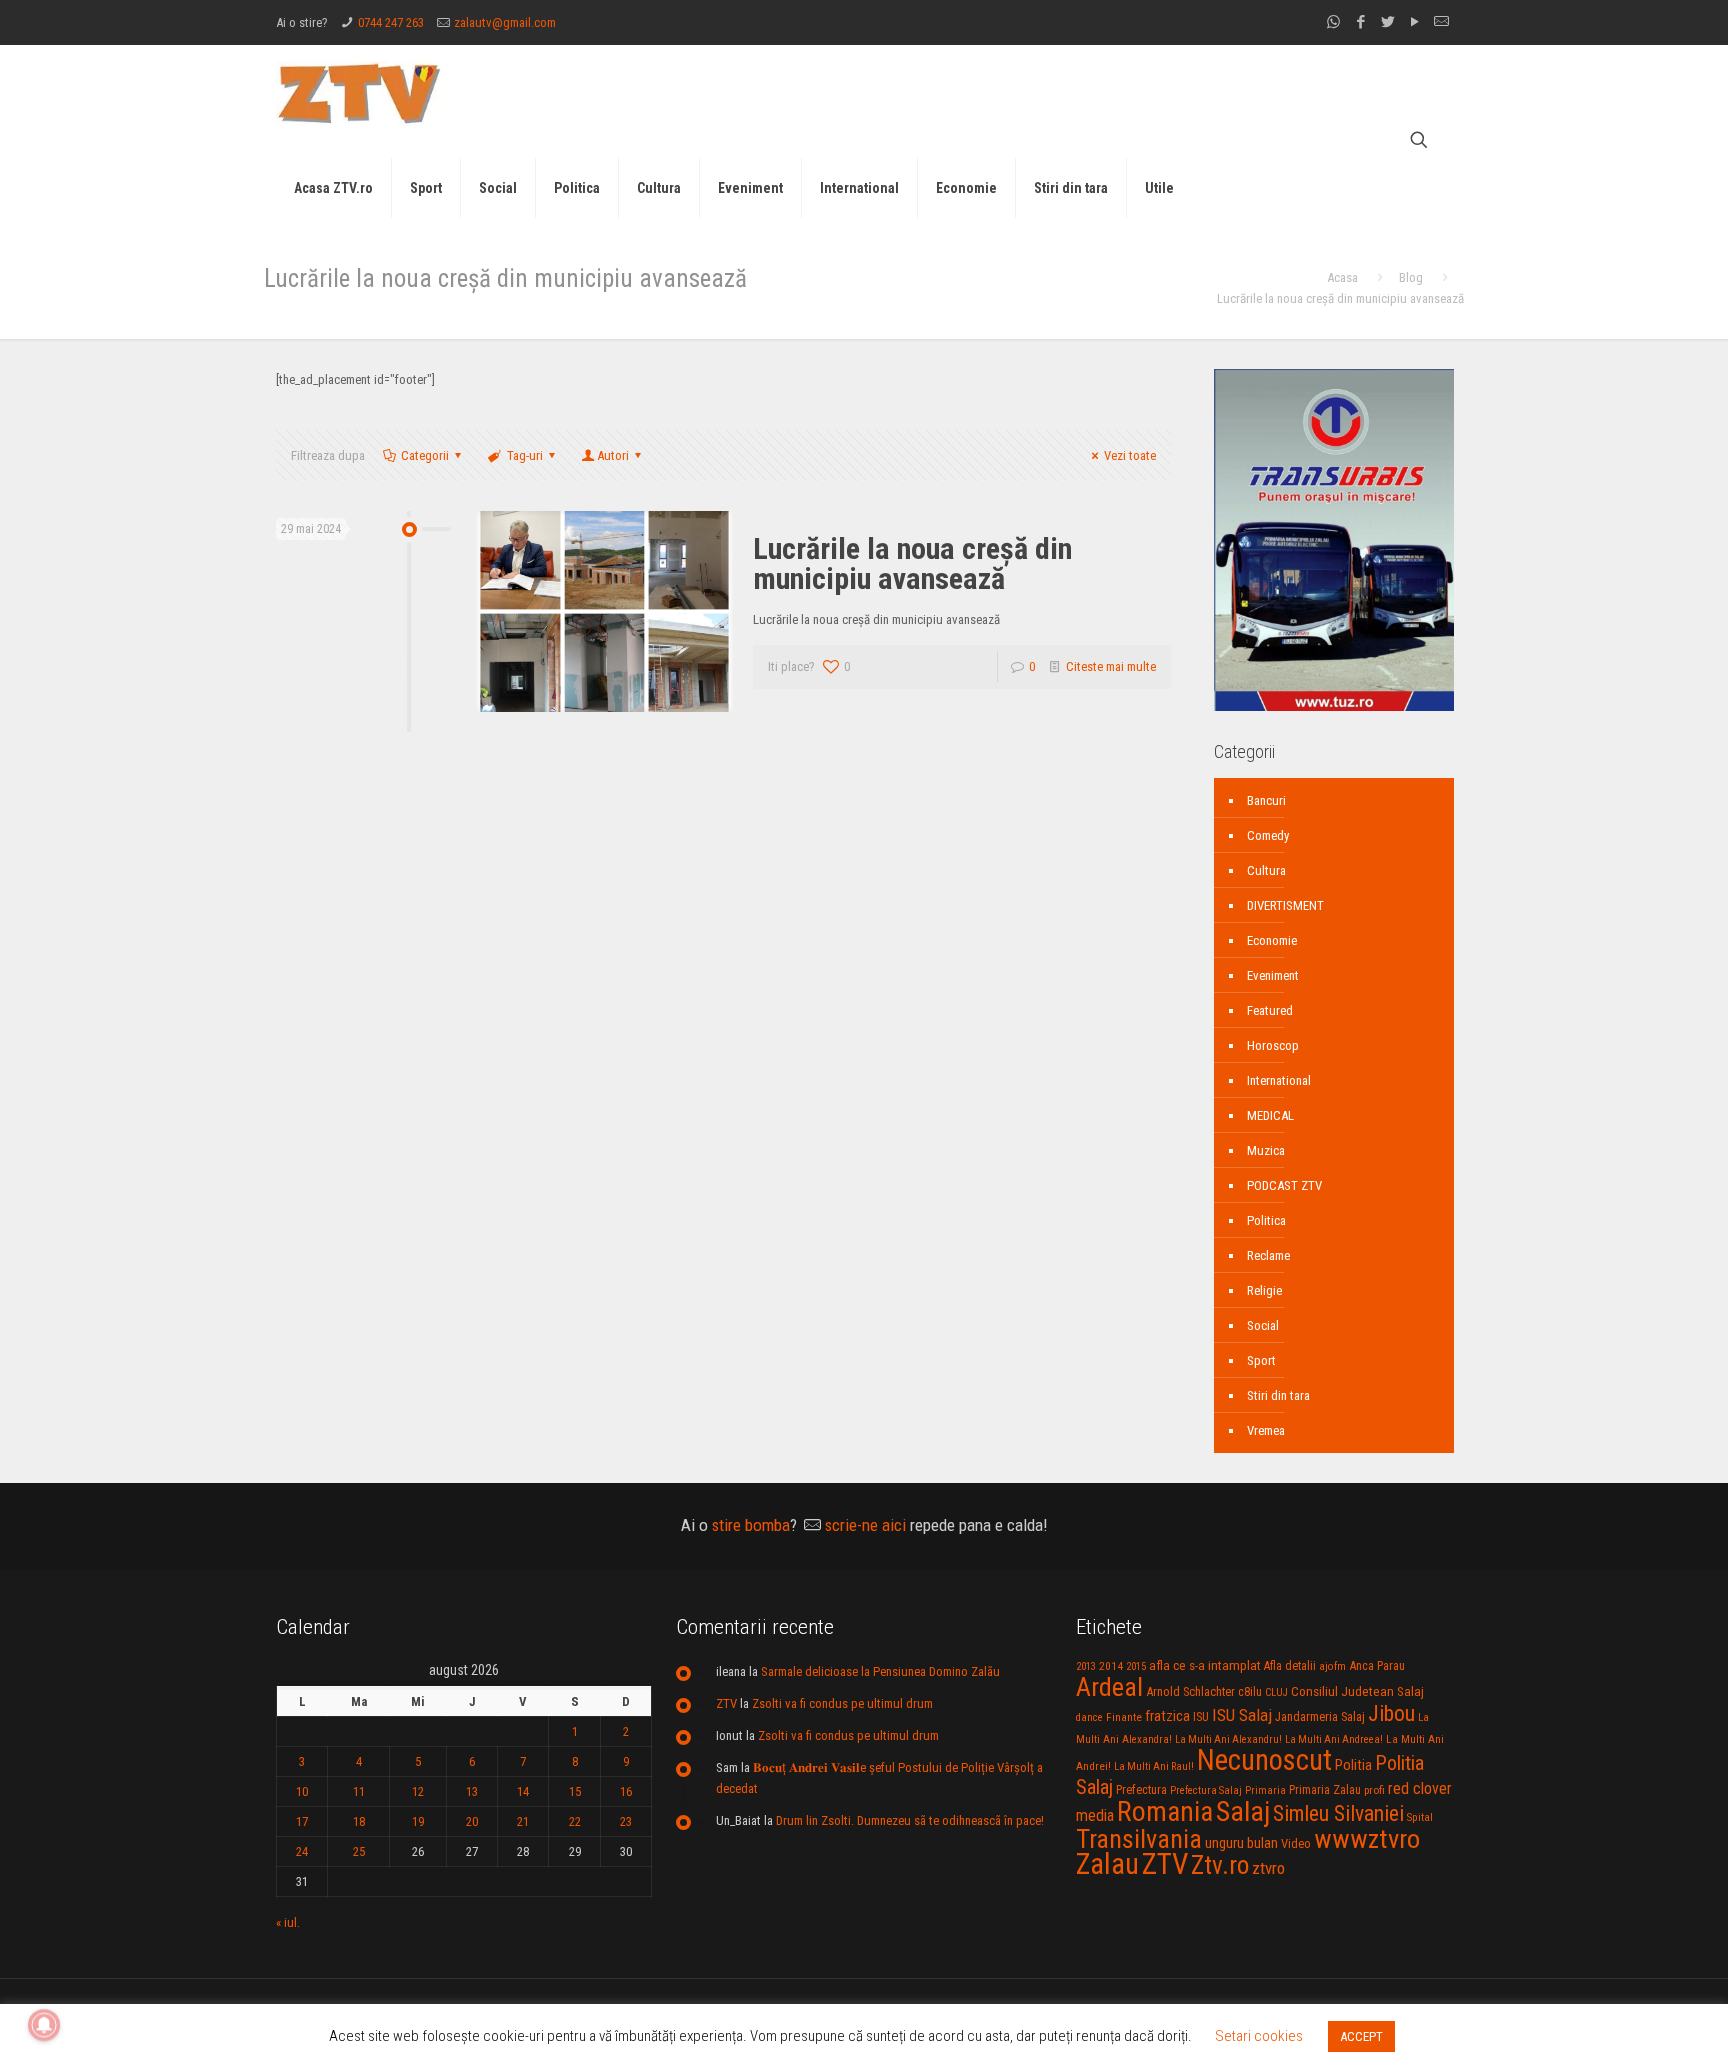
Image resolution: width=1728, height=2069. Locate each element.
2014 (1111, 1666)
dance (1089, 1717)
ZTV (726, 1703)
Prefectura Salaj (1206, 1790)
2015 (1136, 1666)
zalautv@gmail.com (505, 22)
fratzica (1167, 1716)
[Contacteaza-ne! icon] (1441, 22)
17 (302, 1821)
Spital (1420, 1817)
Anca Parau (1377, 1665)
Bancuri (1266, 800)
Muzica (1266, 1150)
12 (418, 1791)
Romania (1165, 1812)
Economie (1272, 940)
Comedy (1268, 835)
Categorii (425, 455)
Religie (1264, 1290)
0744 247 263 (391, 22)
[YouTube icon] (1414, 22)
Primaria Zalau (1325, 1790)
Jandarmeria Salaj (1320, 1716)
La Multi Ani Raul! (1154, 1766)
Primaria (1265, 1790)
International (1279, 1080)
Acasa (1342, 277)
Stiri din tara (1278, 1395)
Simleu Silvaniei (1338, 1813)
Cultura (1266, 870)
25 (359, 1851)
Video (1296, 1843)
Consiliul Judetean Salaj (1357, 1691)
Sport (1261, 1360)
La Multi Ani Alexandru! (1228, 1739)
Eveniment (1273, 975)
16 (626, 1791)
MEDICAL (1270, 1115)
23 (626, 1821)
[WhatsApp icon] (1333, 22)
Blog (1411, 277)
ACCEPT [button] (1361, 2036)
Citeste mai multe (1111, 666)
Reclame (1268, 1255)
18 (359, 1821)
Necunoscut (1264, 1760)
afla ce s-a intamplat (1205, 1665)
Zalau (1107, 1864)
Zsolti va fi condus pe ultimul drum (842, 1703)
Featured (1270, 1010)
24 (302, 1851)
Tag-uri (525, 455)
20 (472, 1821)
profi (1374, 1790)
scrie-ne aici (865, 1525)
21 (523, 1821)
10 (302, 1791)
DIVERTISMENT (1285, 905)
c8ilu (1250, 1691)
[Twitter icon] (1387, 22)
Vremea (1266, 1430)
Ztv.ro (1220, 1865)
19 (418, 1821)
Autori (613, 455)
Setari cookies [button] (1259, 2036)
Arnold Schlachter (1190, 1691)
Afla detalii (1290, 1666)
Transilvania (1139, 1839)
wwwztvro (1367, 1838)
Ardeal (1109, 1687)
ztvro (1268, 1868)
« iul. (288, 1922)
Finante (1124, 1717)
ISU (1201, 1717)
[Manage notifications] (44, 2025)
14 (523, 1791)
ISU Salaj (1242, 1715)
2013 (1086, 1666)
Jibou (1391, 1713)
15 (575, 1791)
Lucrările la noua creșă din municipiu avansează (912, 563)
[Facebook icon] (1360, 22)
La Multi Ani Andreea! (1334, 1739)
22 (575, 1821)
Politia (1353, 1765)
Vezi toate (1130, 455)
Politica (1266, 1220)
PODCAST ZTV (1284, 1185)
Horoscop (1273, 1045)
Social (1263, 1325)
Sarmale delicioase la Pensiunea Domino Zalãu (880, 1671)
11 (359, 1791)
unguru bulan (1241, 1843)
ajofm (1332, 1666)
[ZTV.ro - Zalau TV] (359, 92)
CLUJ (1276, 1692)
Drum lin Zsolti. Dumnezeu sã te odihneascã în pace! (910, 1820)
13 (472, 1791)
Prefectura (1141, 1790)
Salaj (1243, 1811)
